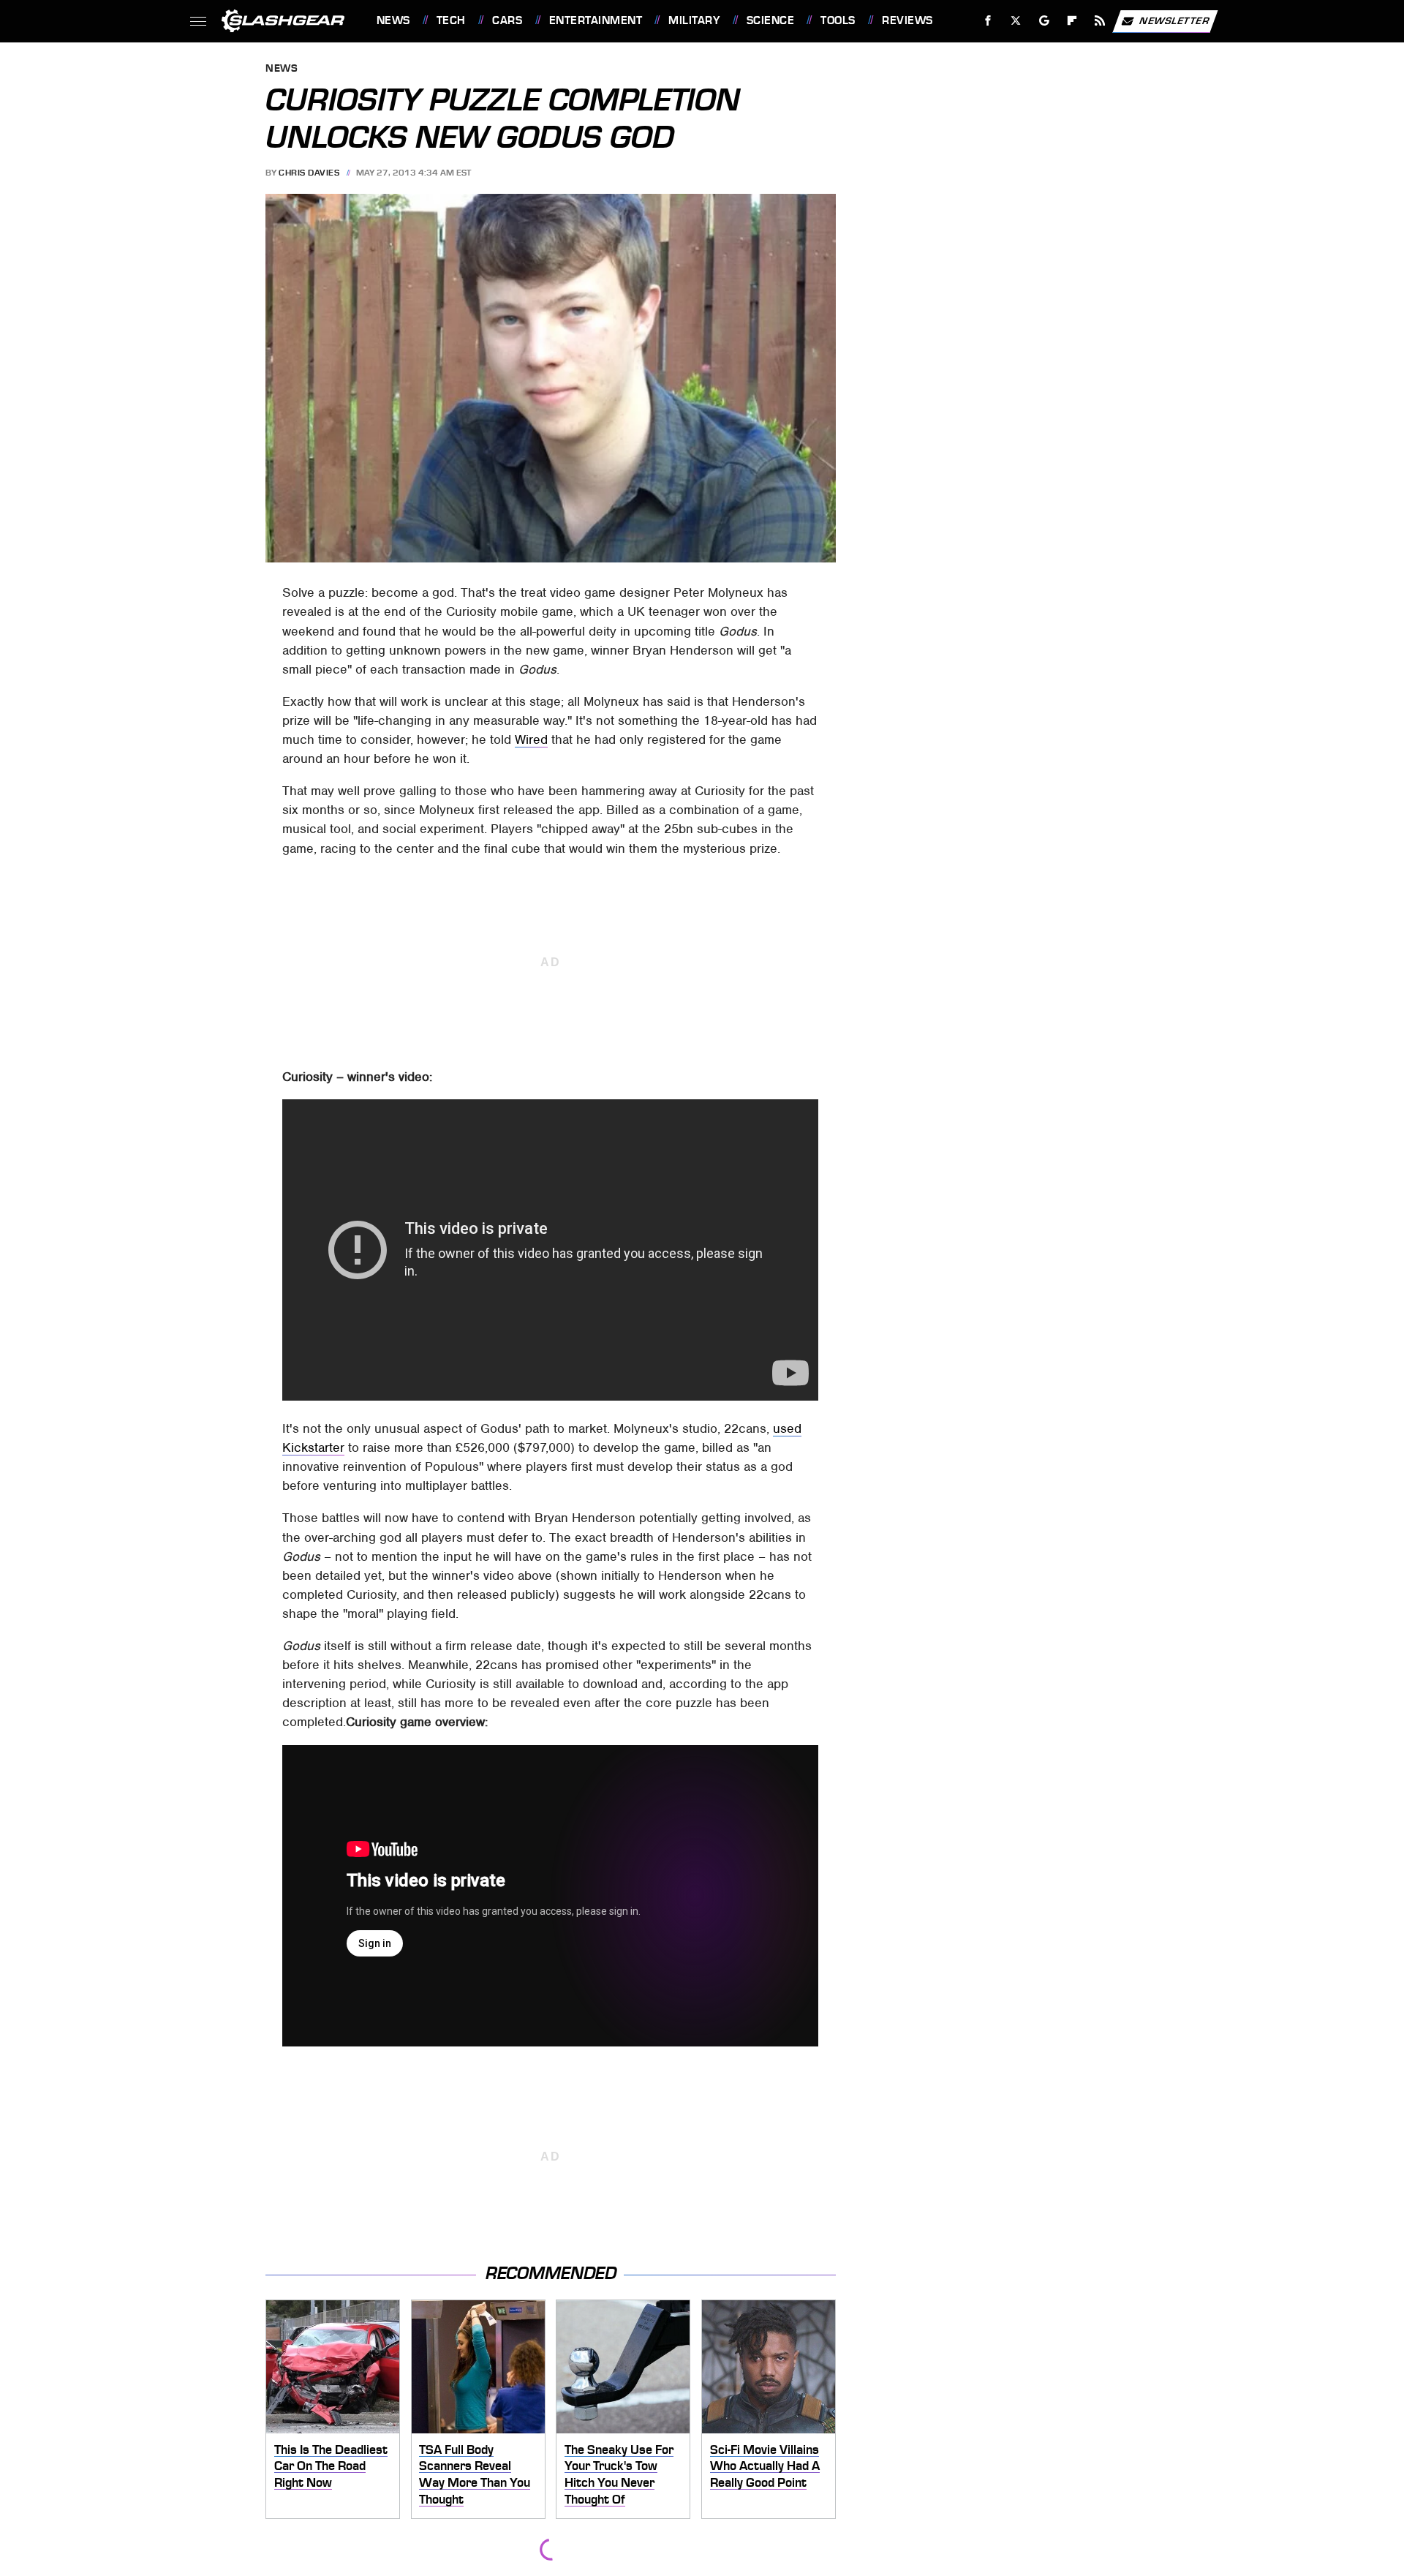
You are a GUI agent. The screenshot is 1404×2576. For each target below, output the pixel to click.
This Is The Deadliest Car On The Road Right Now (331, 2466)
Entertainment (596, 20)
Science (770, 20)
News (393, 20)
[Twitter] (1015, 21)
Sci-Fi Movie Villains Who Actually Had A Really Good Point (765, 2466)
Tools (838, 20)
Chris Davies (309, 173)
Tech (451, 20)
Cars (507, 20)
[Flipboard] (1072, 21)
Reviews (907, 20)
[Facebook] (988, 21)
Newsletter (1174, 20)
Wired (531, 739)
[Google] (1044, 21)
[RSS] (1099, 21)
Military (694, 20)
